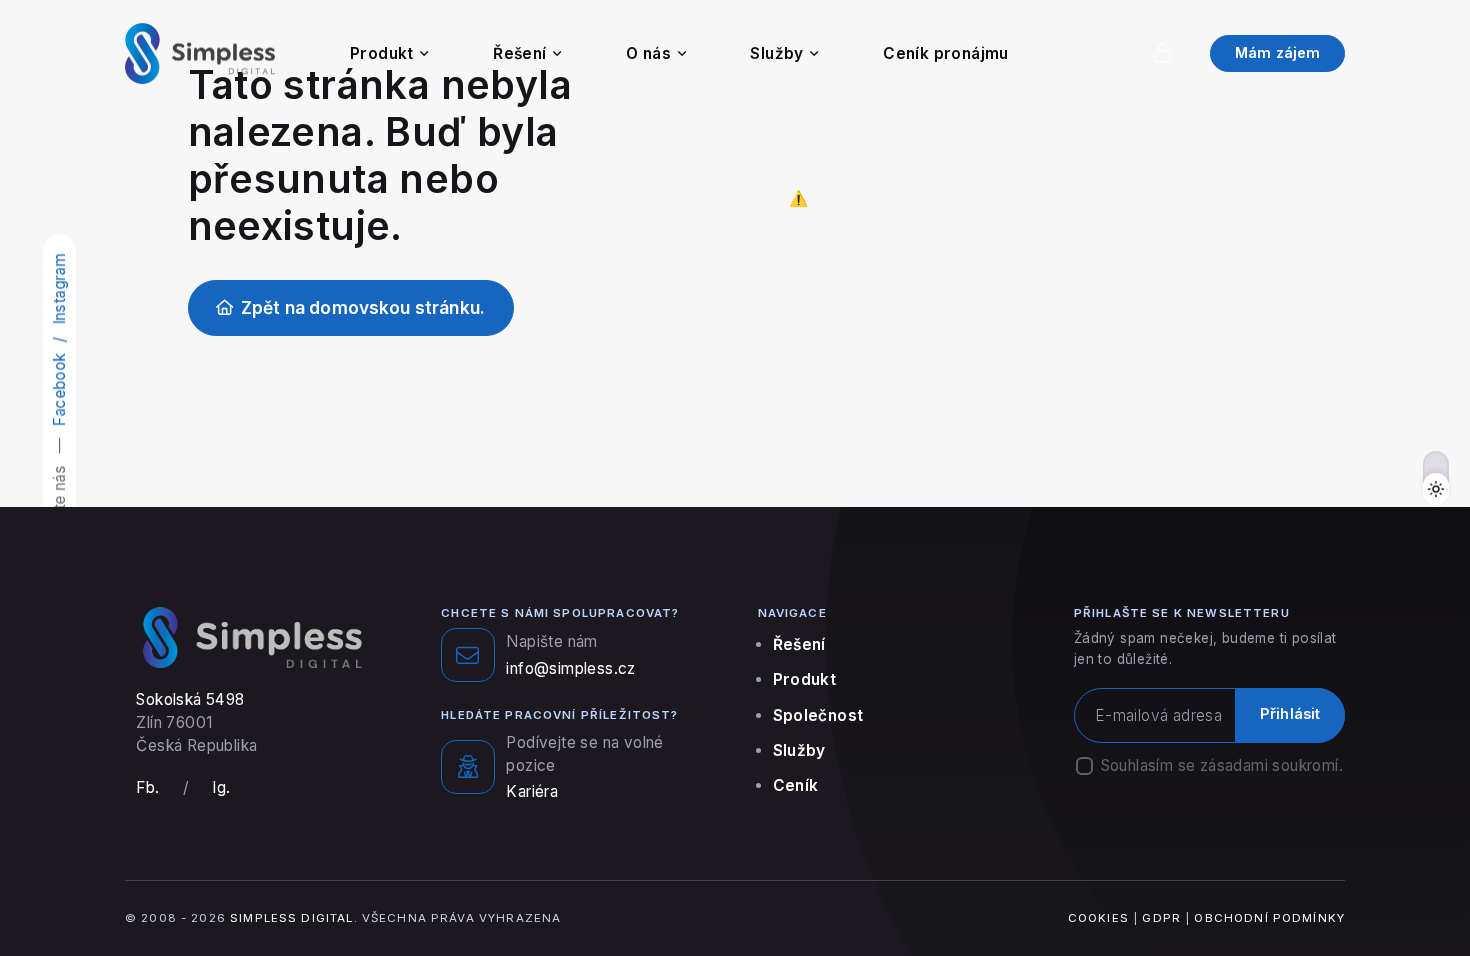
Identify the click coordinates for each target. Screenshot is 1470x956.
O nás (648, 53)
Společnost (818, 715)
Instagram (59, 290)
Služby (776, 53)
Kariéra (532, 791)
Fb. (147, 787)
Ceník (796, 785)
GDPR (1161, 918)
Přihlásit (1290, 714)
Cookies (1098, 918)
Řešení (519, 53)
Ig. (221, 787)
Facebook (59, 389)
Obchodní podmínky (1269, 918)
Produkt (382, 53)
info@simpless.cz (570, 668)
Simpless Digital (291, 918)
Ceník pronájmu (946, 53)
